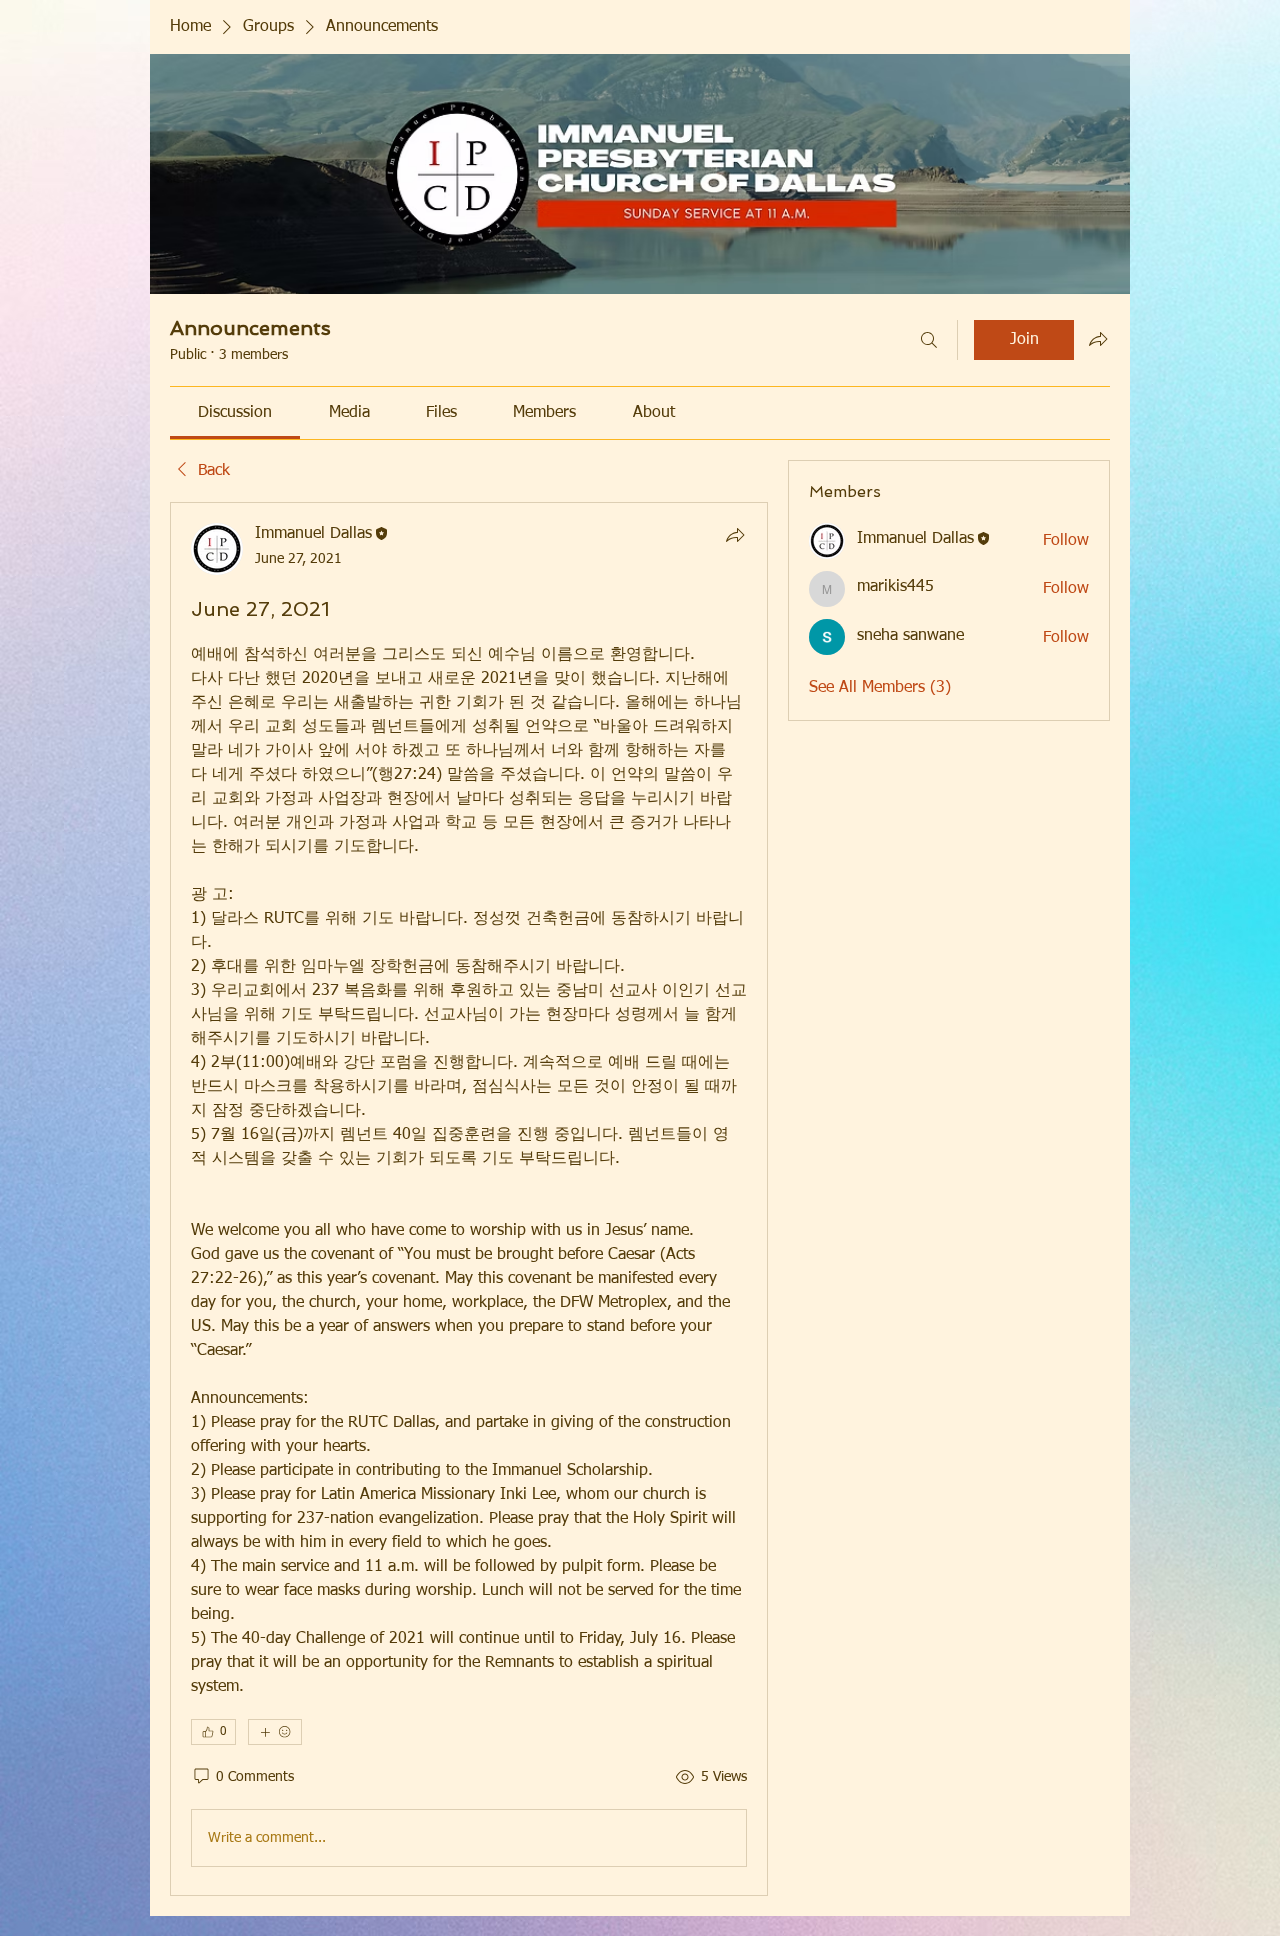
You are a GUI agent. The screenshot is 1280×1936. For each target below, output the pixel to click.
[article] (469, 1199)
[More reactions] (275, 1732)
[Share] (735, 535)
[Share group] (1098, 339)
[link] (235, 413)
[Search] (929, 340)
